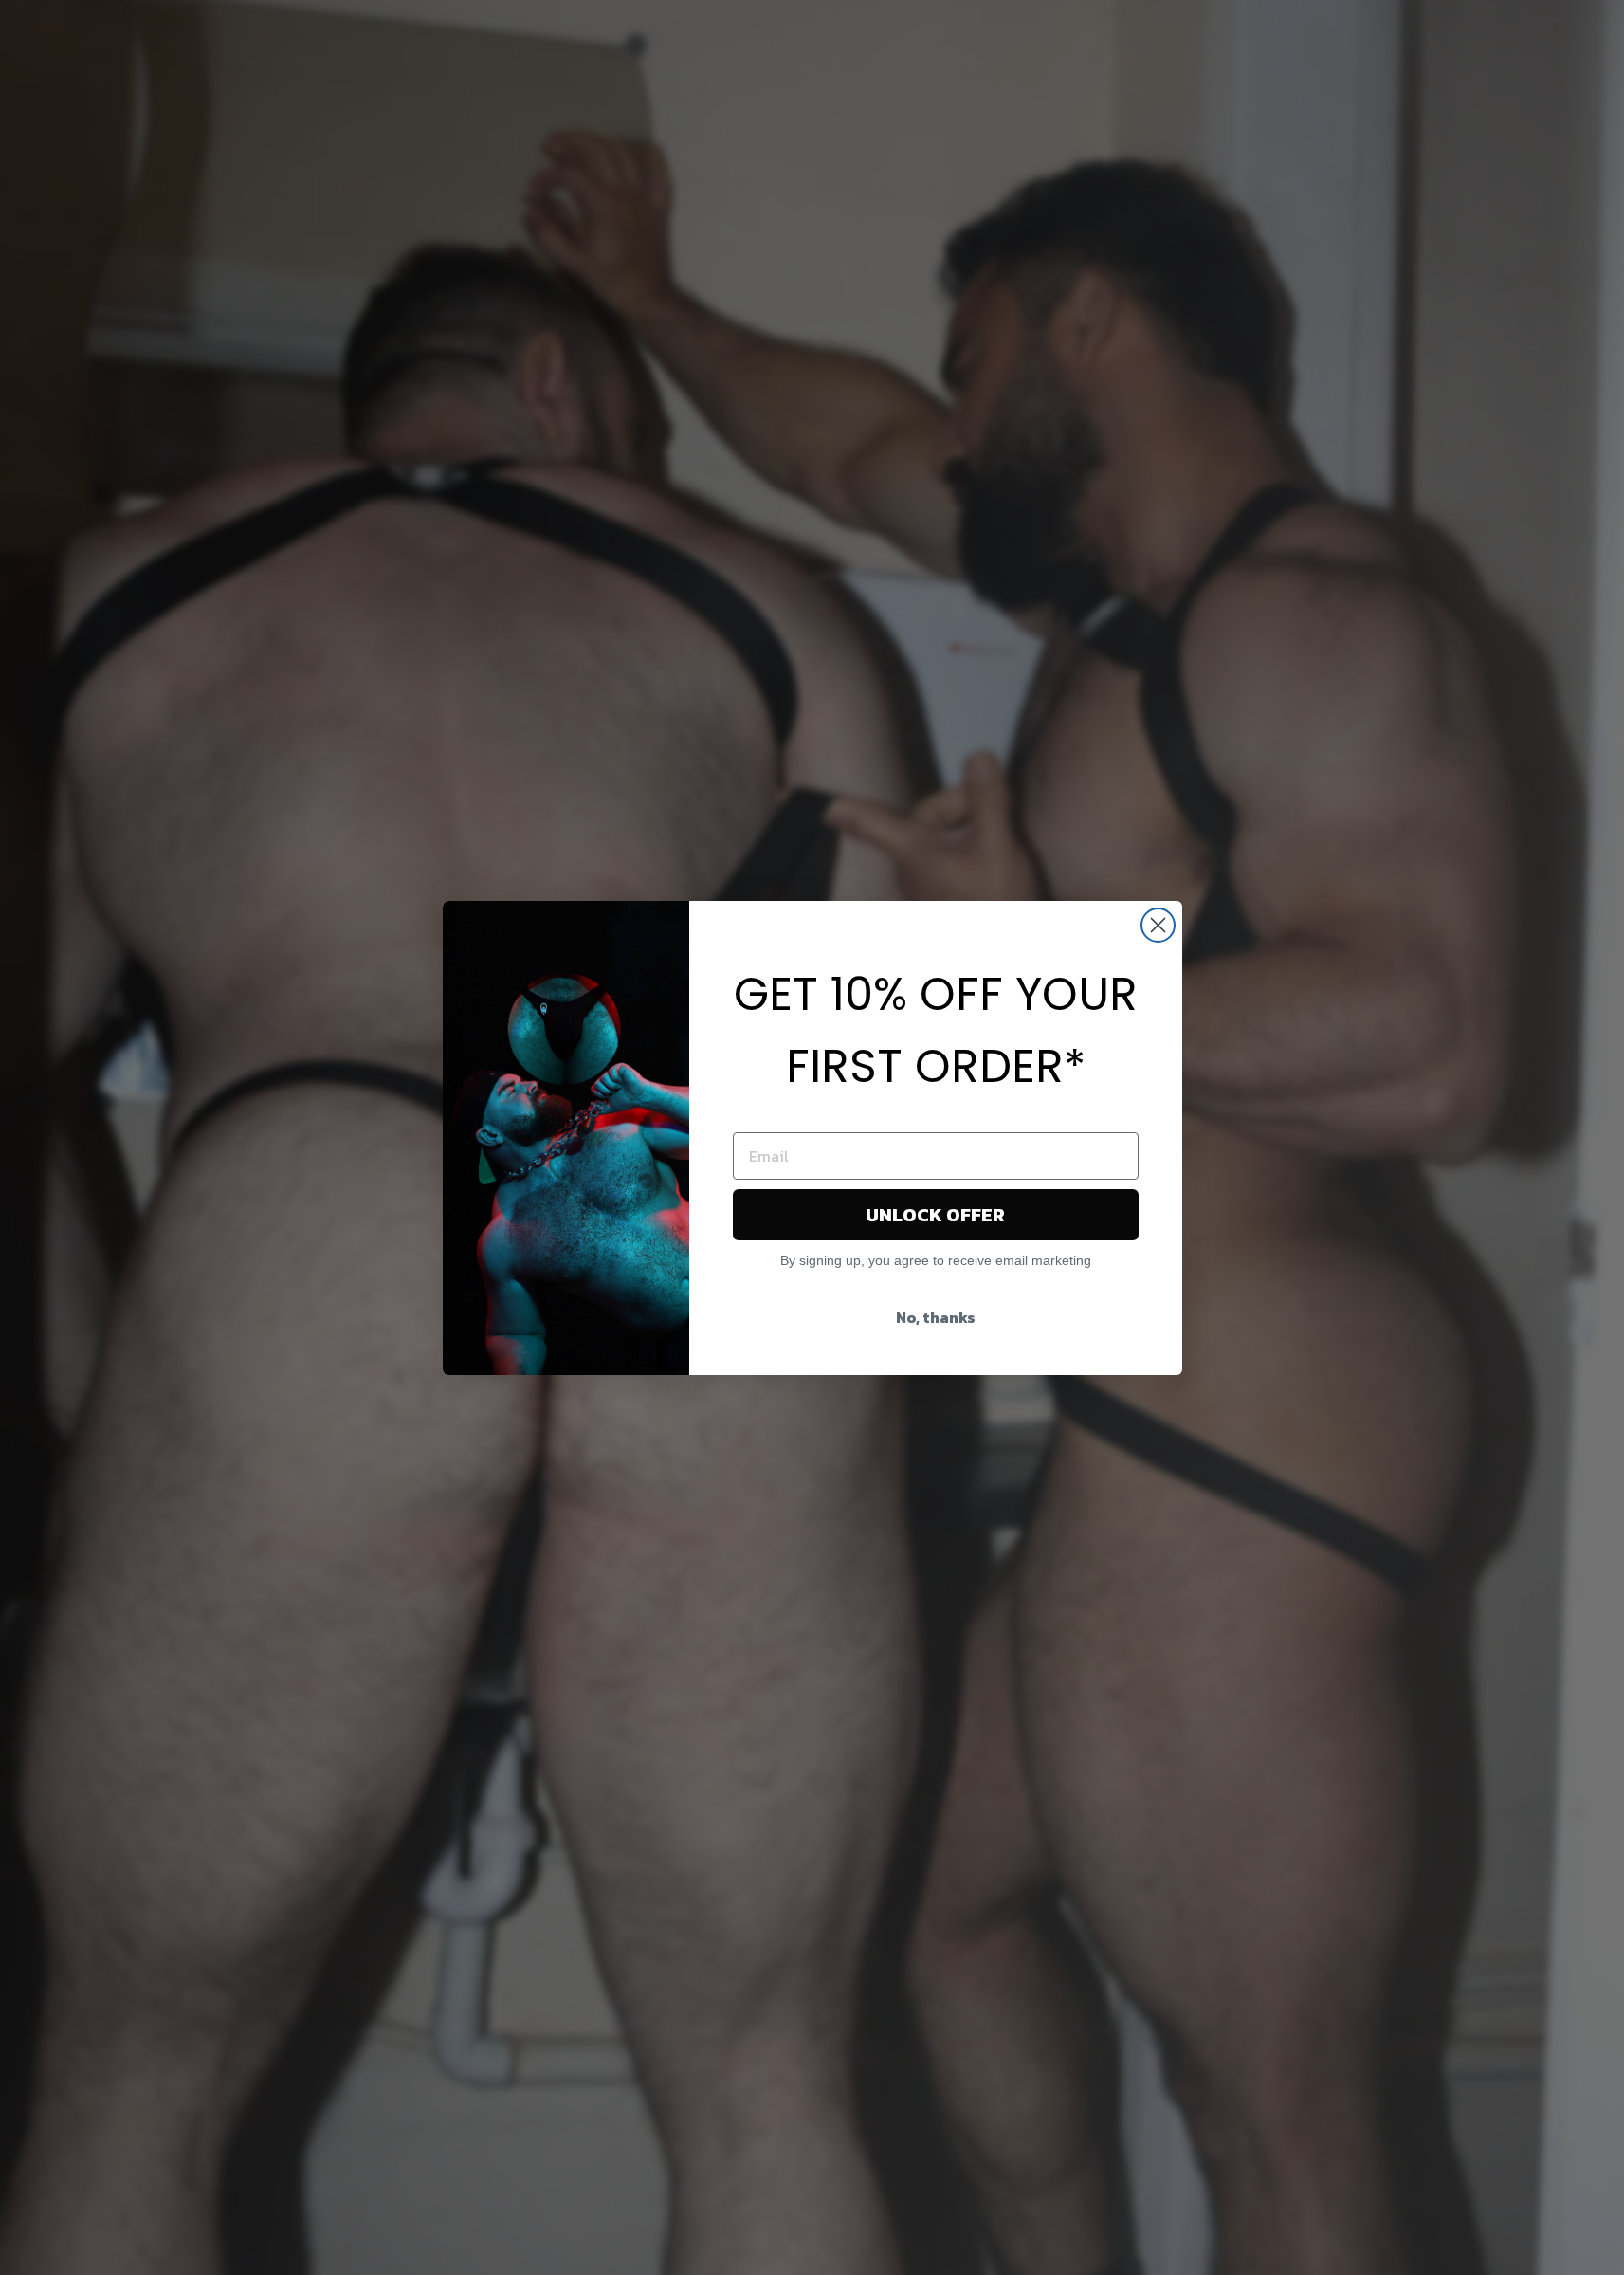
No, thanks (936, 1317)
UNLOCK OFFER (935, 1215)
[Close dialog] (1158, 925)
